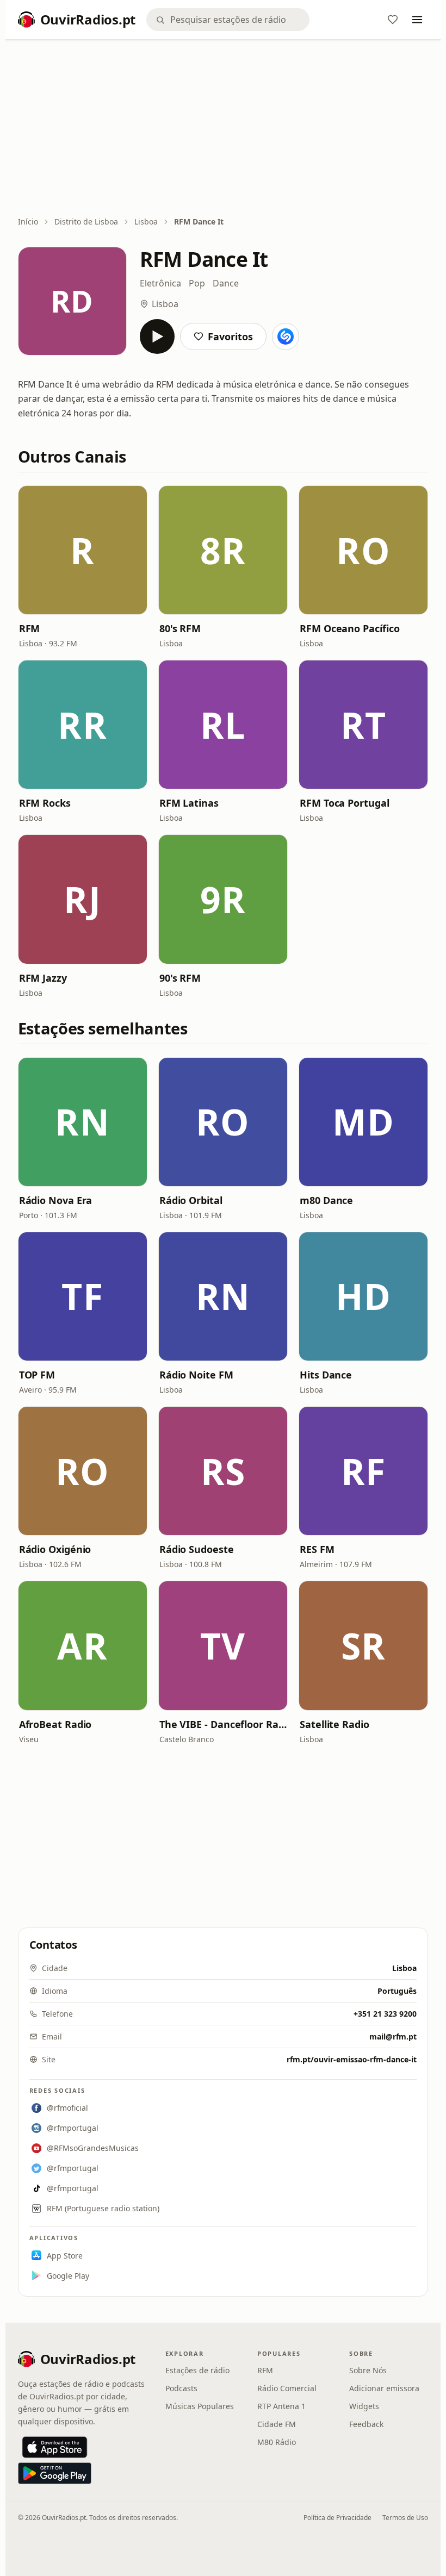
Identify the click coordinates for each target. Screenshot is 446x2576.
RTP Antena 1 (281, 2406)
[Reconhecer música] (286, 336)
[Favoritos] (393, 20)
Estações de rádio (197, 2370)
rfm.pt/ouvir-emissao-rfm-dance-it (352, 2059)
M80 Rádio (277, 2442)
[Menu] (417, 20)
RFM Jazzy (43, 978)
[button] (83, 550)
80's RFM (180, 628)
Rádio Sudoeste (197, 1549)
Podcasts (181, 2388)
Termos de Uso (405, 2518)
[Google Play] (55, 2473)
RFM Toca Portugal (344, 803)
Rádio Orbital (191, 1200)
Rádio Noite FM (196, 1375)
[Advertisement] (223, 129)
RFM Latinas (189, 803)
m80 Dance (326, 1200)
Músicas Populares (200, 2406)
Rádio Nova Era (56, 1200)
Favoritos (230, 336)
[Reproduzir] (157, 336)
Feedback (366, 2424)
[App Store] (55, 2447)
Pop (197, 283)
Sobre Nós (368, 2370)
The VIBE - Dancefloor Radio (223, 1724)
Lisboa (146, 222)
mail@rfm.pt (393, 2037)
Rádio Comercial (287, 2388)
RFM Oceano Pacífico (349, 628)
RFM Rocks (45, 803)
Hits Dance (326, 1375)
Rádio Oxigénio (55, 1549)
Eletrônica (160, 283)
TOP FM (37, 1375)
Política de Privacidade (337, 2518)
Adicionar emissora (384, 2388)
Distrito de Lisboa (86, 222)
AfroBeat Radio (55, 1724)
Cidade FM (277, 2424)
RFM (30, 628)
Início (28, 222)
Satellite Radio (334, 1724)
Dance (226, 283)
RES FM (317, 1549)
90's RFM (180, 978)
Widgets (364, 2406)
